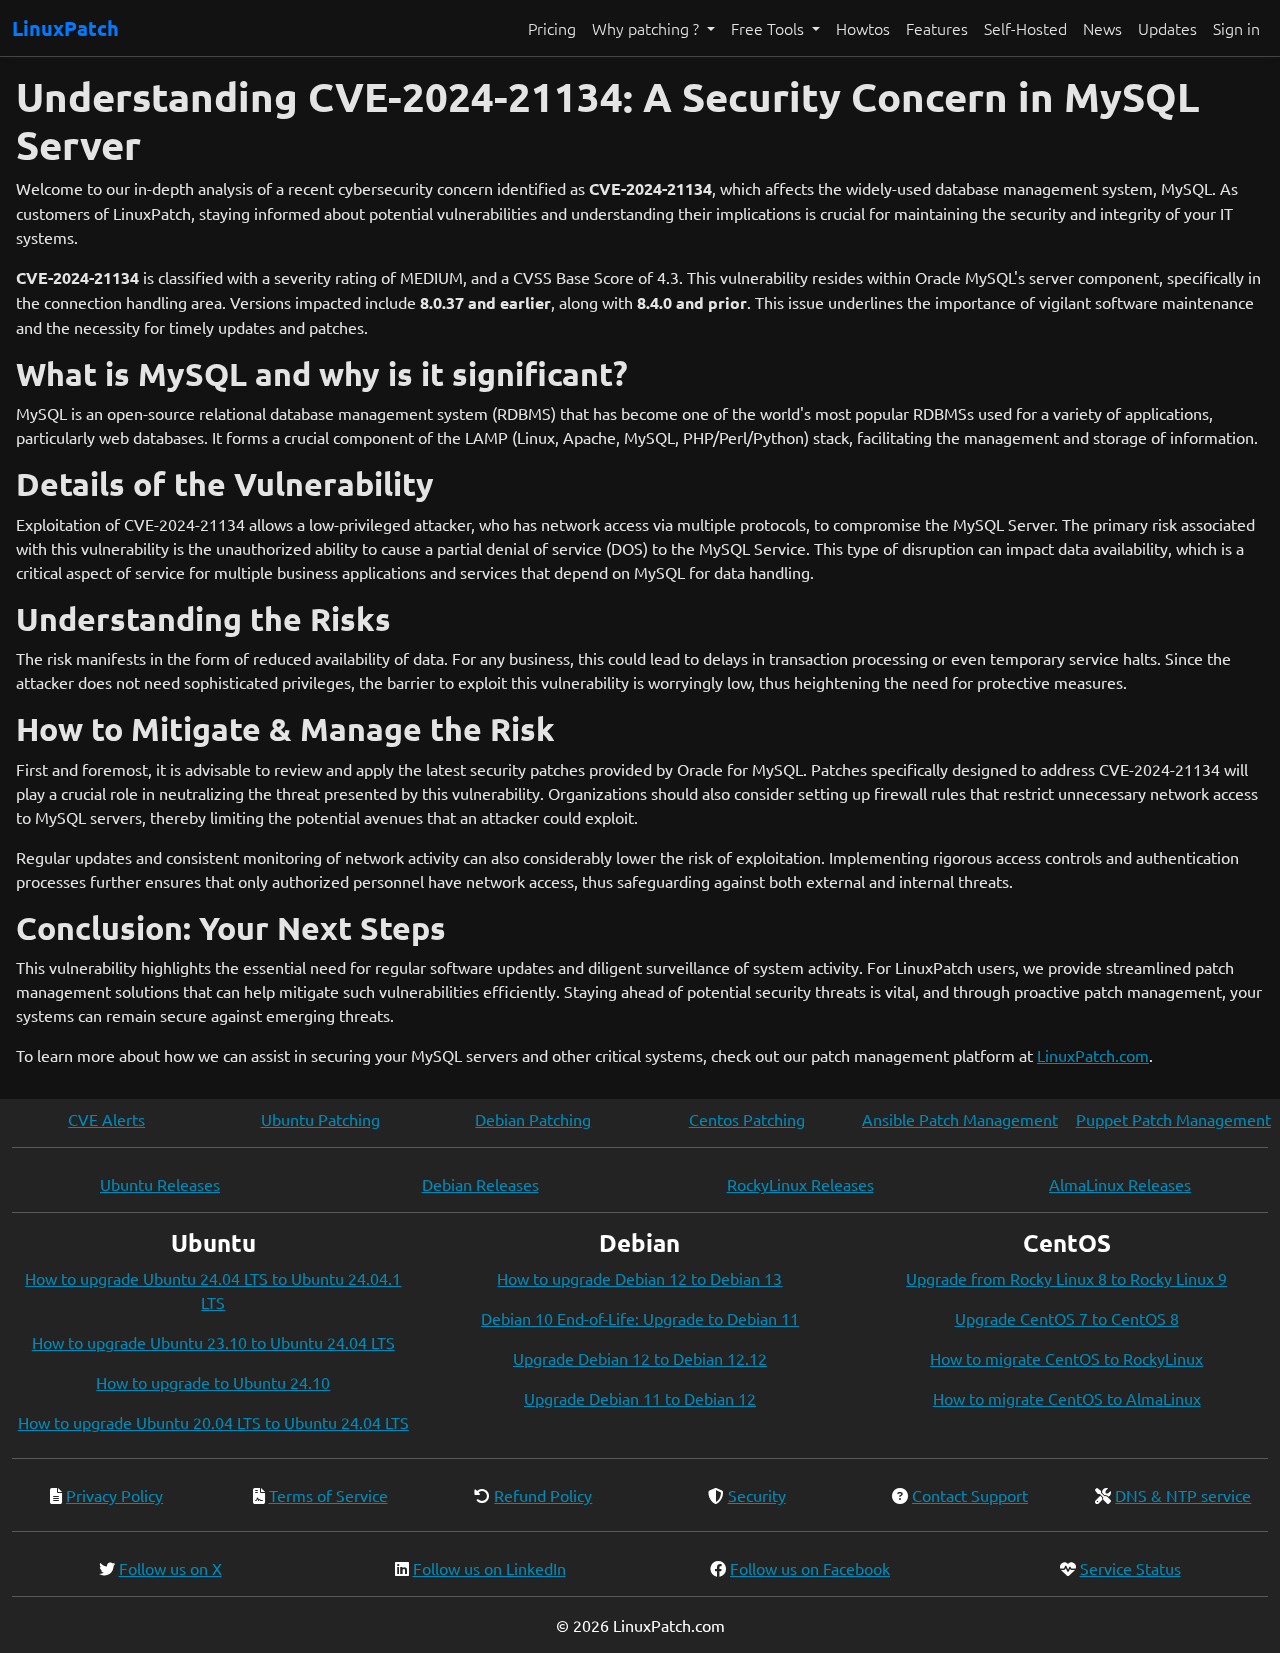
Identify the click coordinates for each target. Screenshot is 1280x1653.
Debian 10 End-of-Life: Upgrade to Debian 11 (640, 1318)
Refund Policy (543, 1495)
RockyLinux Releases (800, 1184)
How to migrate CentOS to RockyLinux (1066, 1358)
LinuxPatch (65, 28)
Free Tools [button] (769, 28)
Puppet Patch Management (1173, 1119)
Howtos (863, 28)
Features (937, 28)
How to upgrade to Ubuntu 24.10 (213, 1382)
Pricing (552, 28)
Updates (1167, 28)
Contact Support (970, 1495)
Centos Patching (747, 1119)
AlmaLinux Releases (1120, 1184)
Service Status (1130, 1568)
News (1102, 28)
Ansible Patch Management (960, 1119)
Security (757, 1495)
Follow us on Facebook (810, 1568)
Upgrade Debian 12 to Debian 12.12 (640, 1358)
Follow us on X (170, 1568)
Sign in (1236, 28)
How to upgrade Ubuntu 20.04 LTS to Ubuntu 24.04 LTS (213, 1422)
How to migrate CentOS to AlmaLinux (1067, 1398)
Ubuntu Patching (320, 1119)
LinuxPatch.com (1093, 1055)
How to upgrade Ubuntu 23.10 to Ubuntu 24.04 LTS (213, 1342)
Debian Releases (480, 1184)
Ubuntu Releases (160, 1184)
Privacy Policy (114, 1495)
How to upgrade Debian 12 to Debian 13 (639, 1278)
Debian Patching (533, 1119)
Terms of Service (328, 1495)
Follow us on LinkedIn (489, 1568)
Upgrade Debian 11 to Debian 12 (640, 1398)
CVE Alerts (106, 1119)
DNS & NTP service (1183, 1495)
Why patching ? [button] (647, 28)
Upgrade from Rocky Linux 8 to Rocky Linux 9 (1066, 1278)
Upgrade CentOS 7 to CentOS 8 (1067, 1318)
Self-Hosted (1025, 28)
